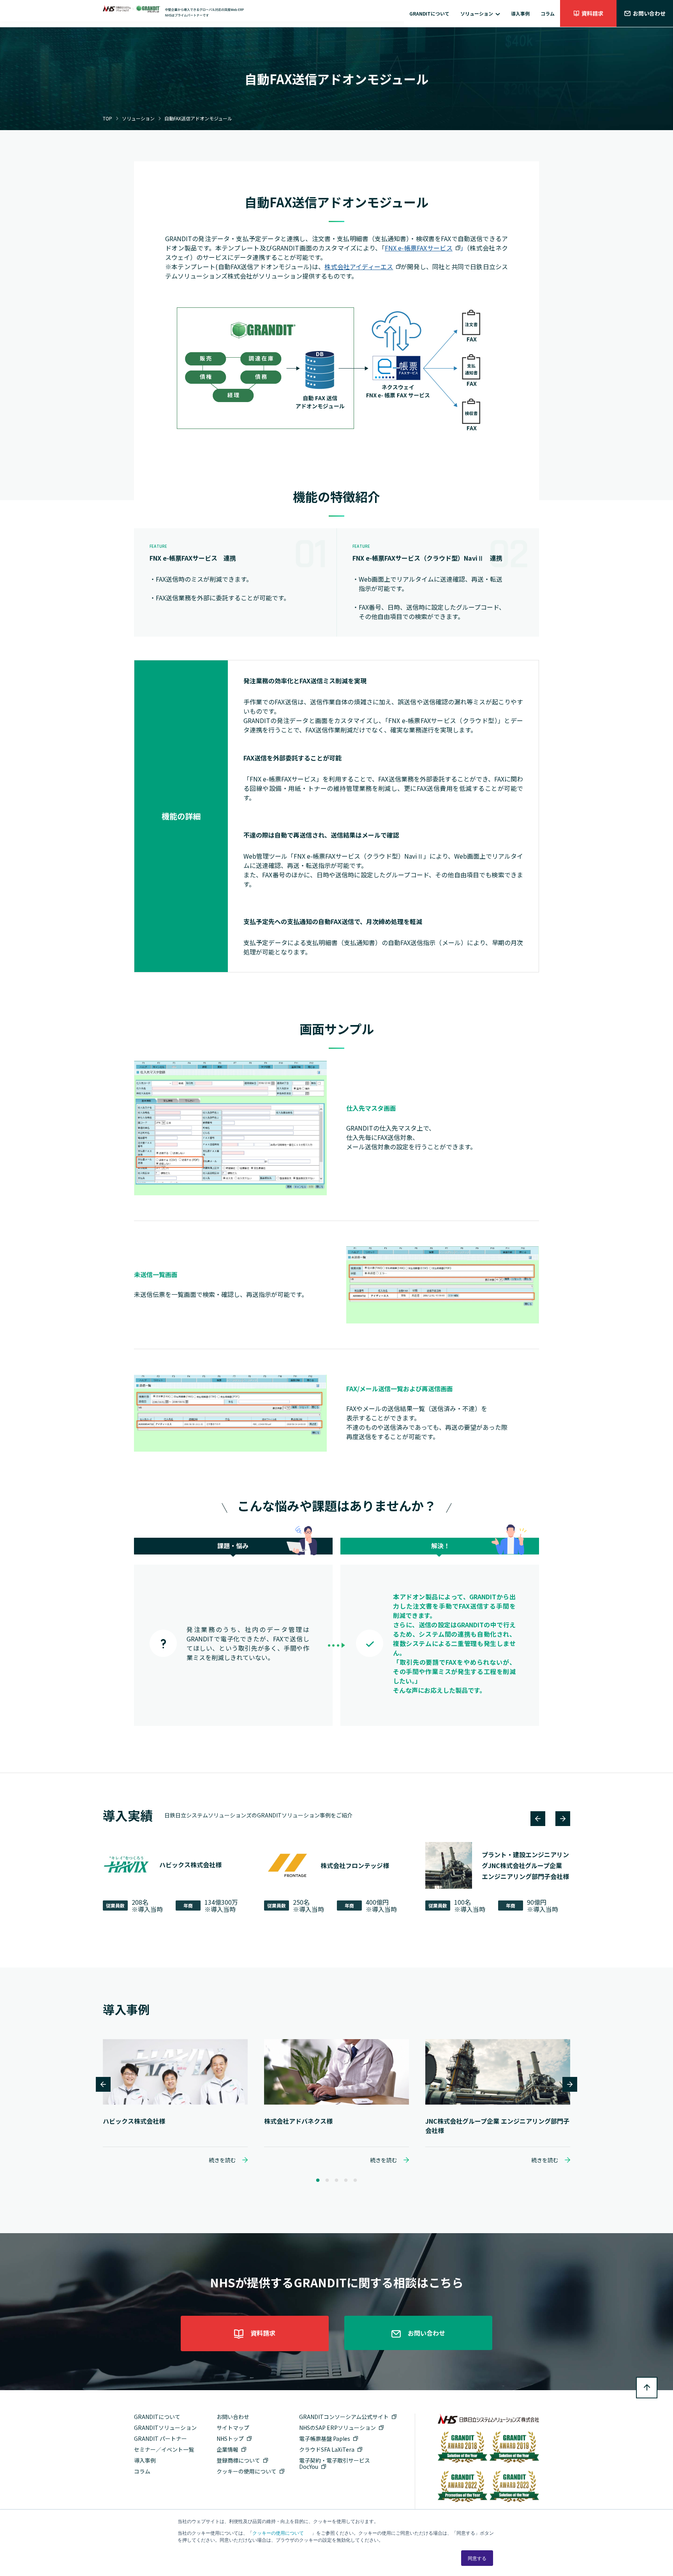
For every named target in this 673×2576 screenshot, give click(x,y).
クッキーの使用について (278, 2533)
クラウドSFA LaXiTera (327, 2449)
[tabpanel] (175, 2101)
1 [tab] (318, 2181)
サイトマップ (233, 2428)
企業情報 (227, 2449)
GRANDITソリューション (165, 2428)
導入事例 (520, 13)
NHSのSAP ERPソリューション (337, 2428)
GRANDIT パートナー (160, 2438)
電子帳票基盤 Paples (325, 2438)
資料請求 (592, 13)
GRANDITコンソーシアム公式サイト (344, 2417)
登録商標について (238, 2460)
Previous (538, 1819)
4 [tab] (346, 2181)
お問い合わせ (649, 13)
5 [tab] (355, 2181)
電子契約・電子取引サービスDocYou (335, 2463)
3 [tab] (336, 2181)
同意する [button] (477, 2558)
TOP (107, 118)
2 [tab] (327, 2181)
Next (563, 1819)
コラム (548, 13)
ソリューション (477, 13)
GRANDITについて (429, 13)
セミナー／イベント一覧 (164, 2449)
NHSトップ (230, 2438)
